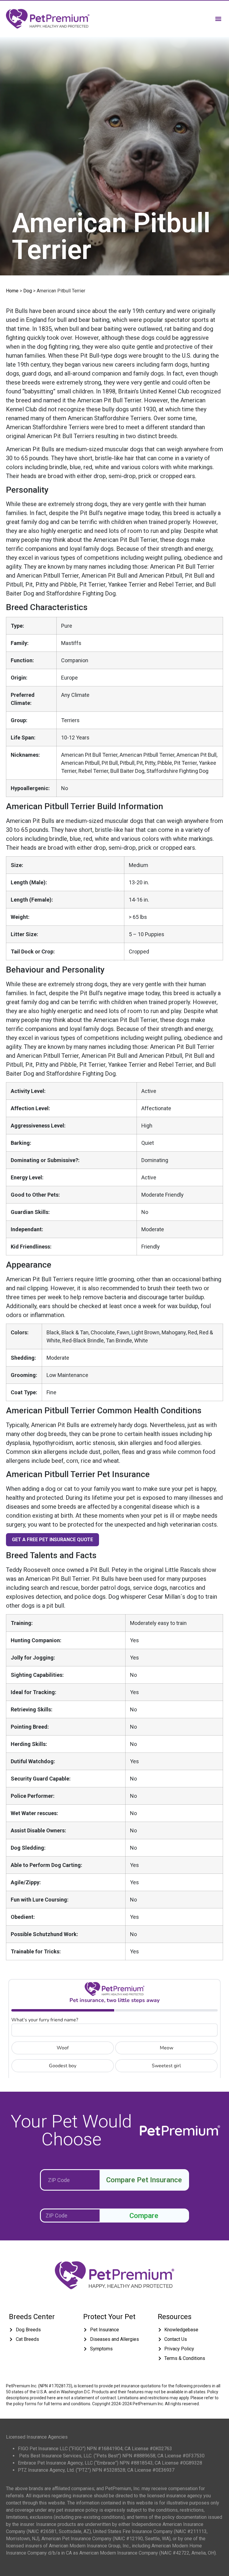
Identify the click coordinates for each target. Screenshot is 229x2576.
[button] (218, 19)
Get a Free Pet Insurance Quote (52, 1540)
